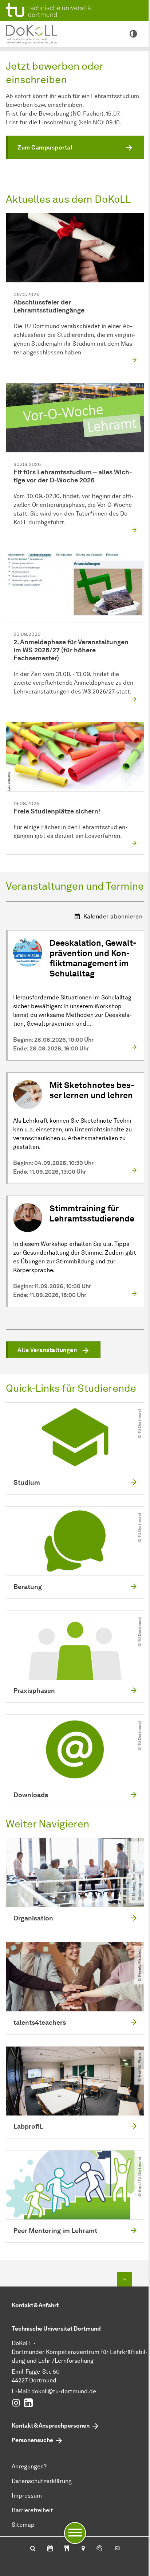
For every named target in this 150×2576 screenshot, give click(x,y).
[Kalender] (50, 2549)
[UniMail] (117, 2549)
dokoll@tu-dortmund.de (64, 2391)
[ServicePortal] (99, 2549)
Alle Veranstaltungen (47, 1350)
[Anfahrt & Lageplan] (83, 2549)
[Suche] (33, 2549)
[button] (75, 147)
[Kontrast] (133, 34)
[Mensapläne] (67, 2549)
